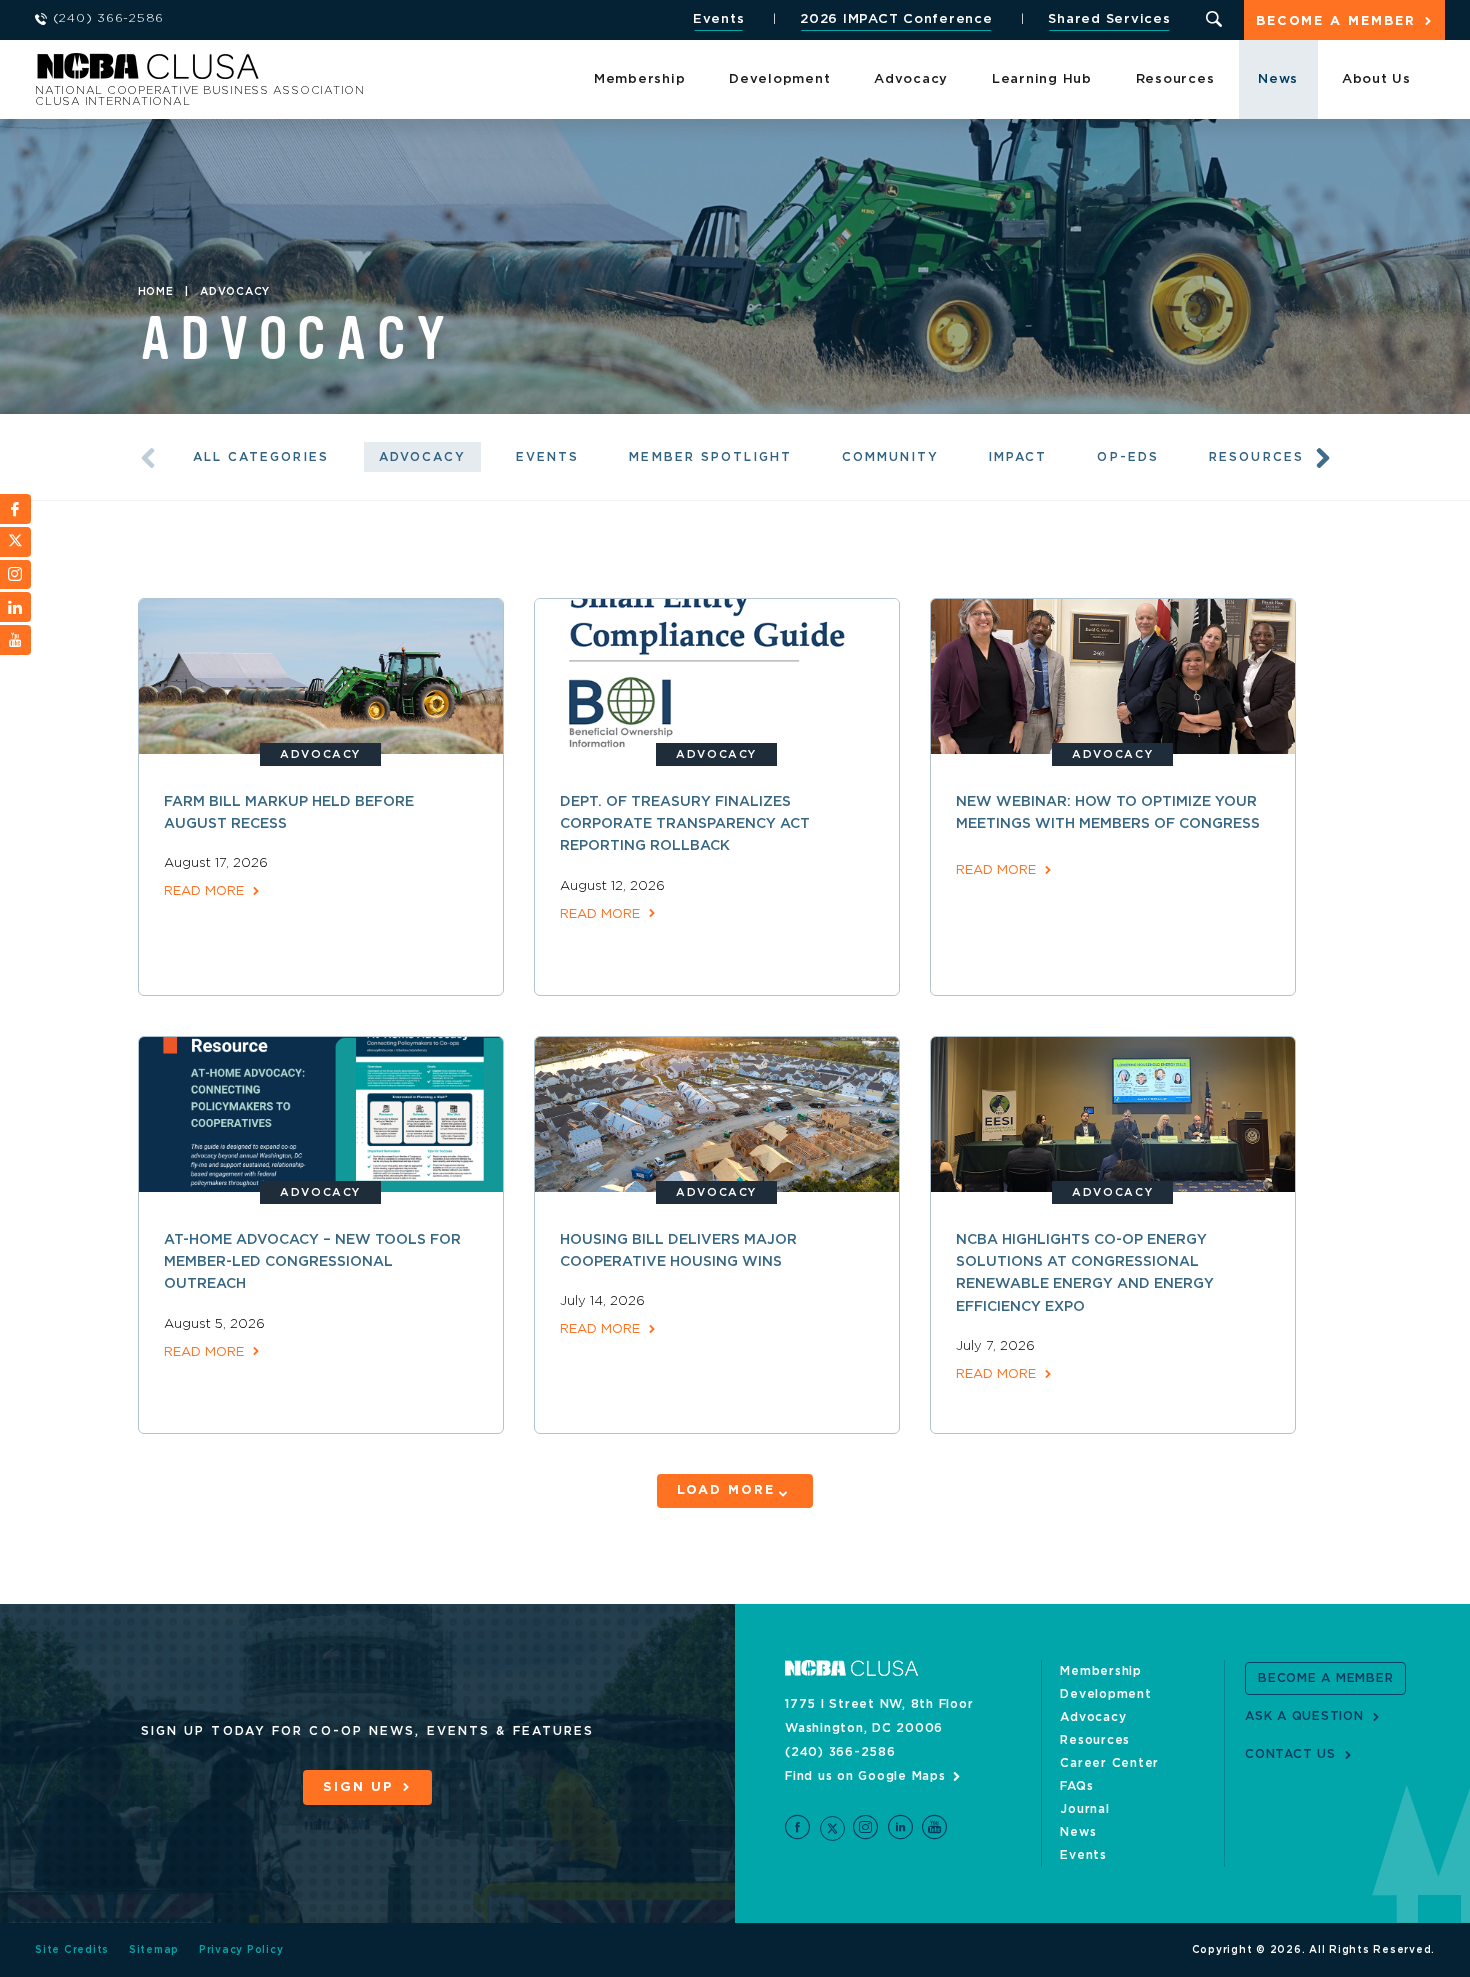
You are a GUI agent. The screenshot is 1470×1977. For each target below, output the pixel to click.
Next (1323, 458)
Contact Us (1290, 1754)
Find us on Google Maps (865, 1776)
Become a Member (1336, 21)
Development (779, 79)
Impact (1018, 457)
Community (890, 457)
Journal (1084, 1809)
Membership (640, 79)
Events (719, 19)
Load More (725, 1490)
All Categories (261, 457)
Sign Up (358, 1787)
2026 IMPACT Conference (896, 19)
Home (156, 292)
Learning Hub (1042, 79)
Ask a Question (1304, 1716)
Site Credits (72, 1950)
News (1278, 79)
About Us (1376, 79)
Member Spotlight (710, 457)
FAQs (1076, 1786)
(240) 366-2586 (840, 1752)
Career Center (1109, 1763)
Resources (1175, 79)
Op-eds (1128, 457)
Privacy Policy (241, 1950)
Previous (148, 458)
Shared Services (1109, 19)
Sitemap (154, 1950)
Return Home (302, 72)
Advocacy (911, 79)
